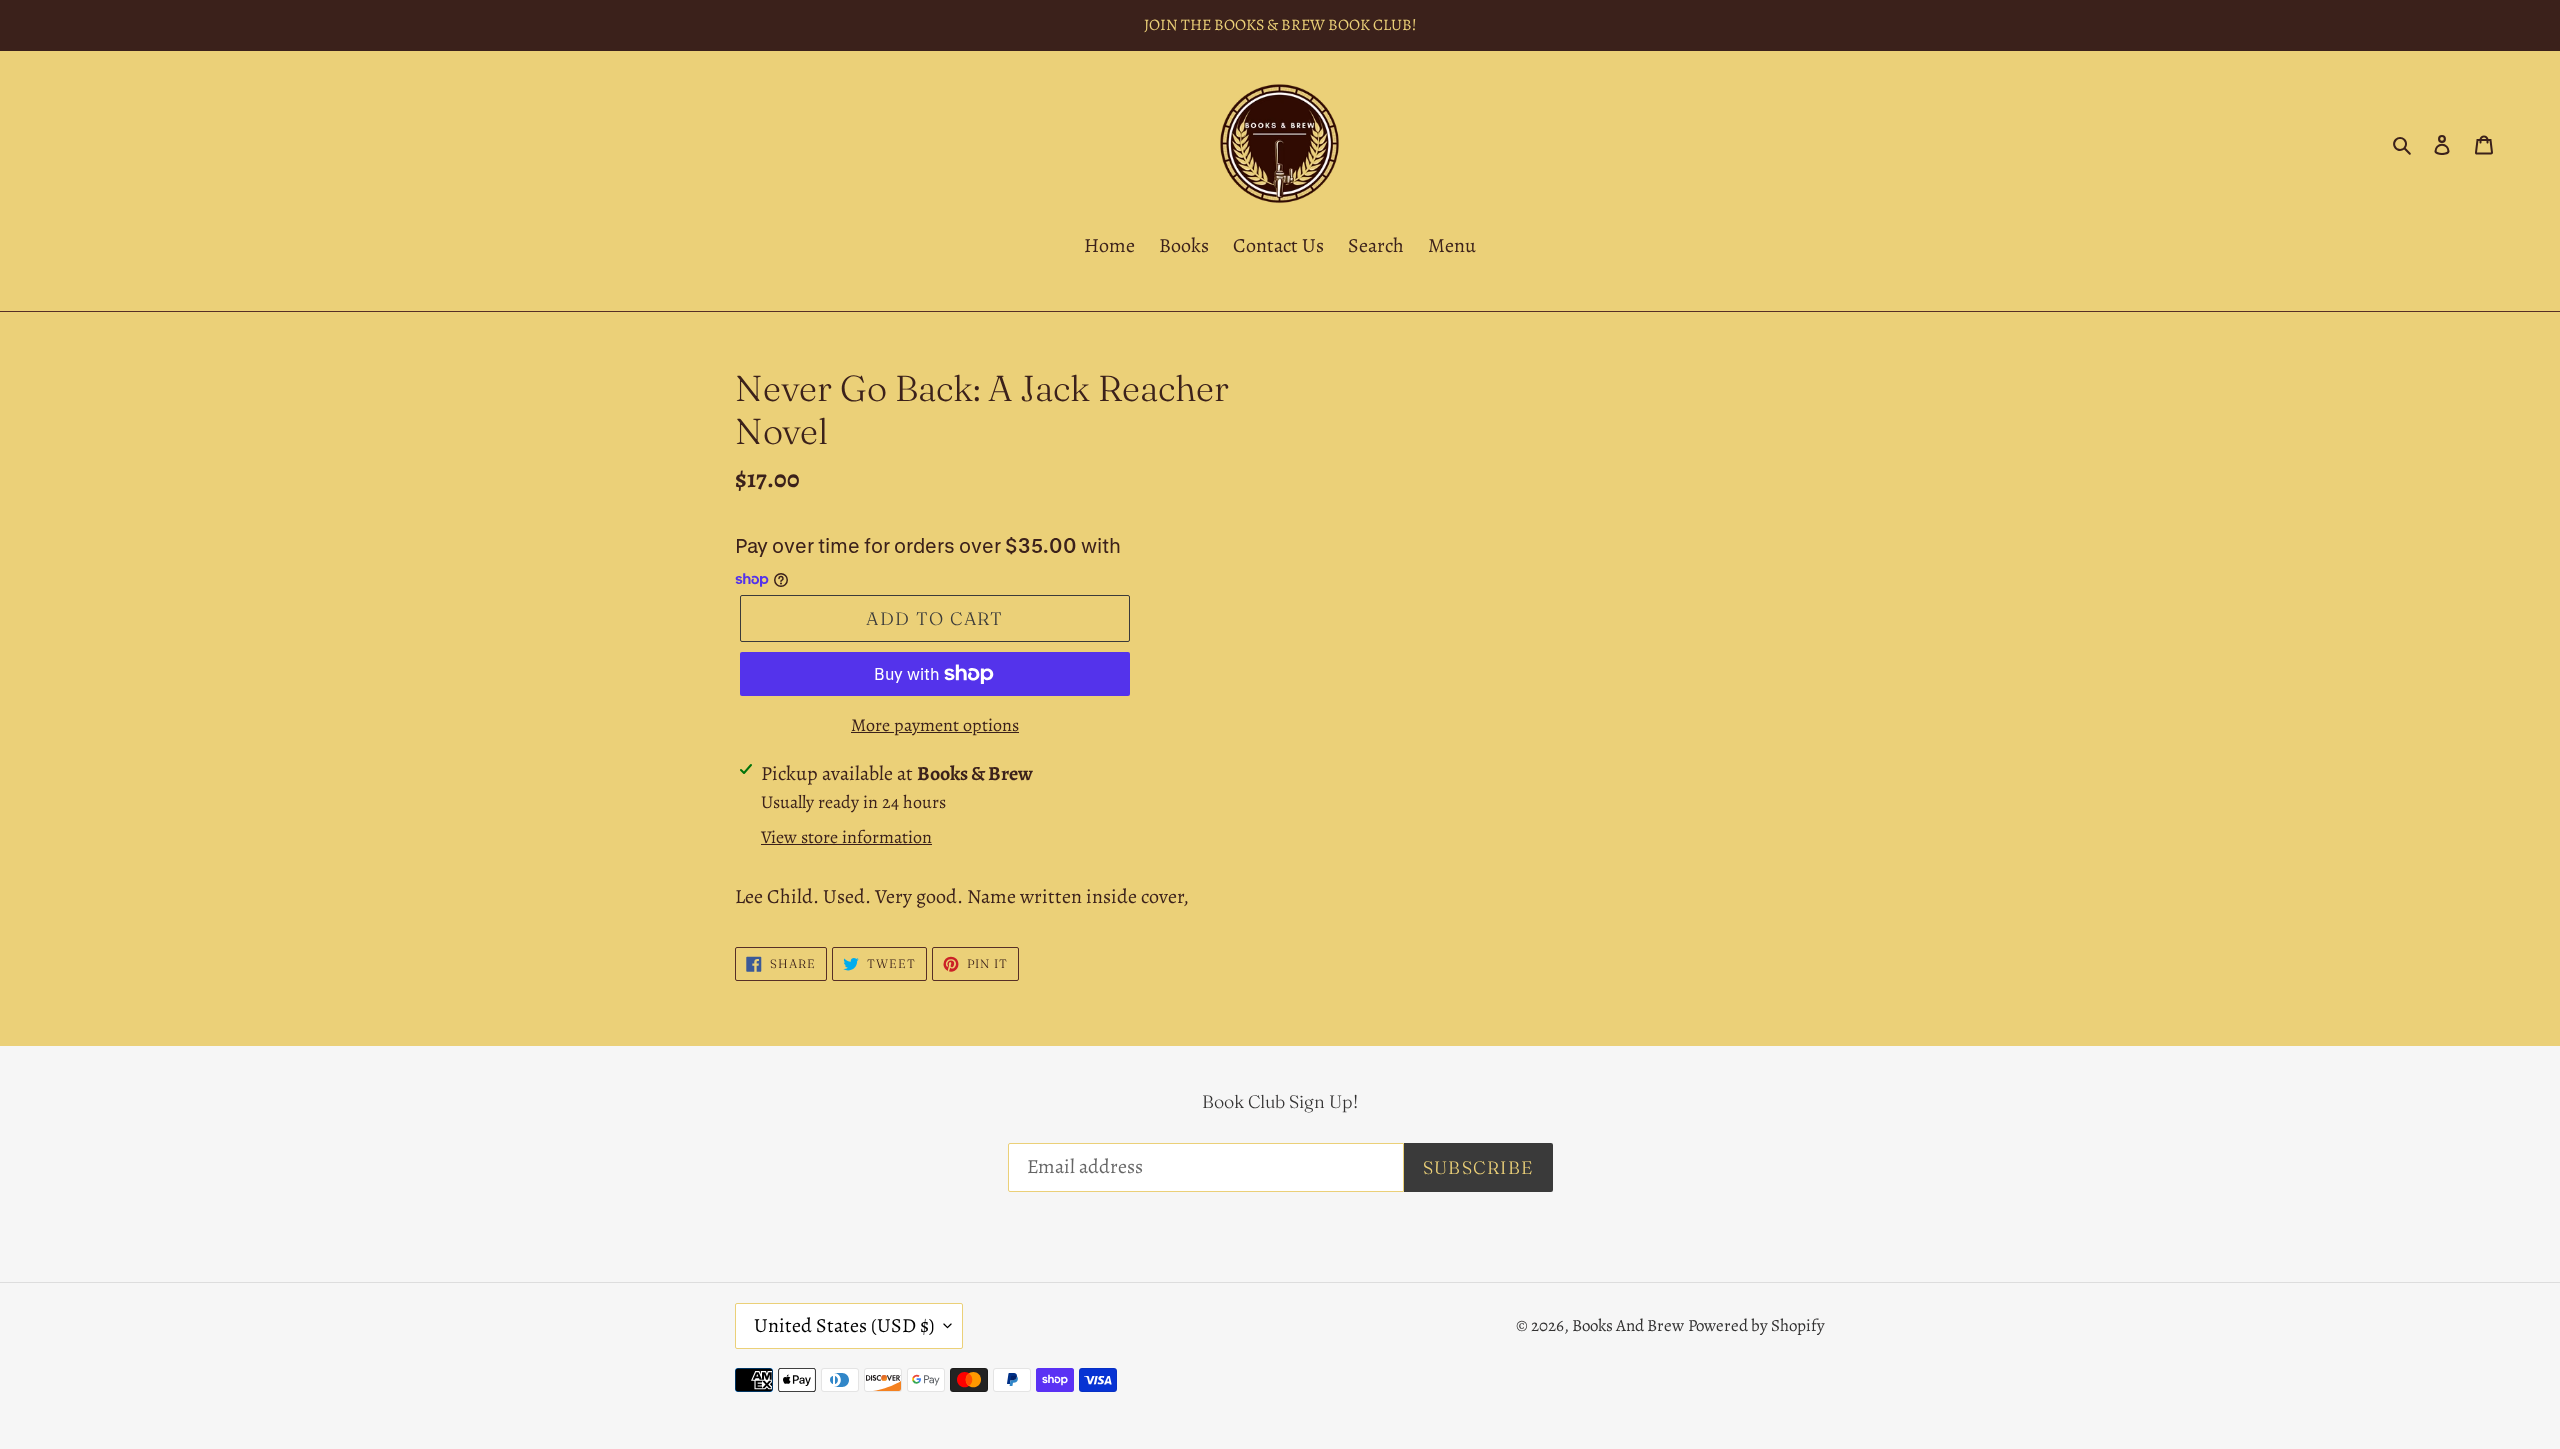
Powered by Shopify (1756, 1325)
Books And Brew (1628, 1325)
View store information (846, 837)
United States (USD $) (844, 1325)
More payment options (935, 725)
